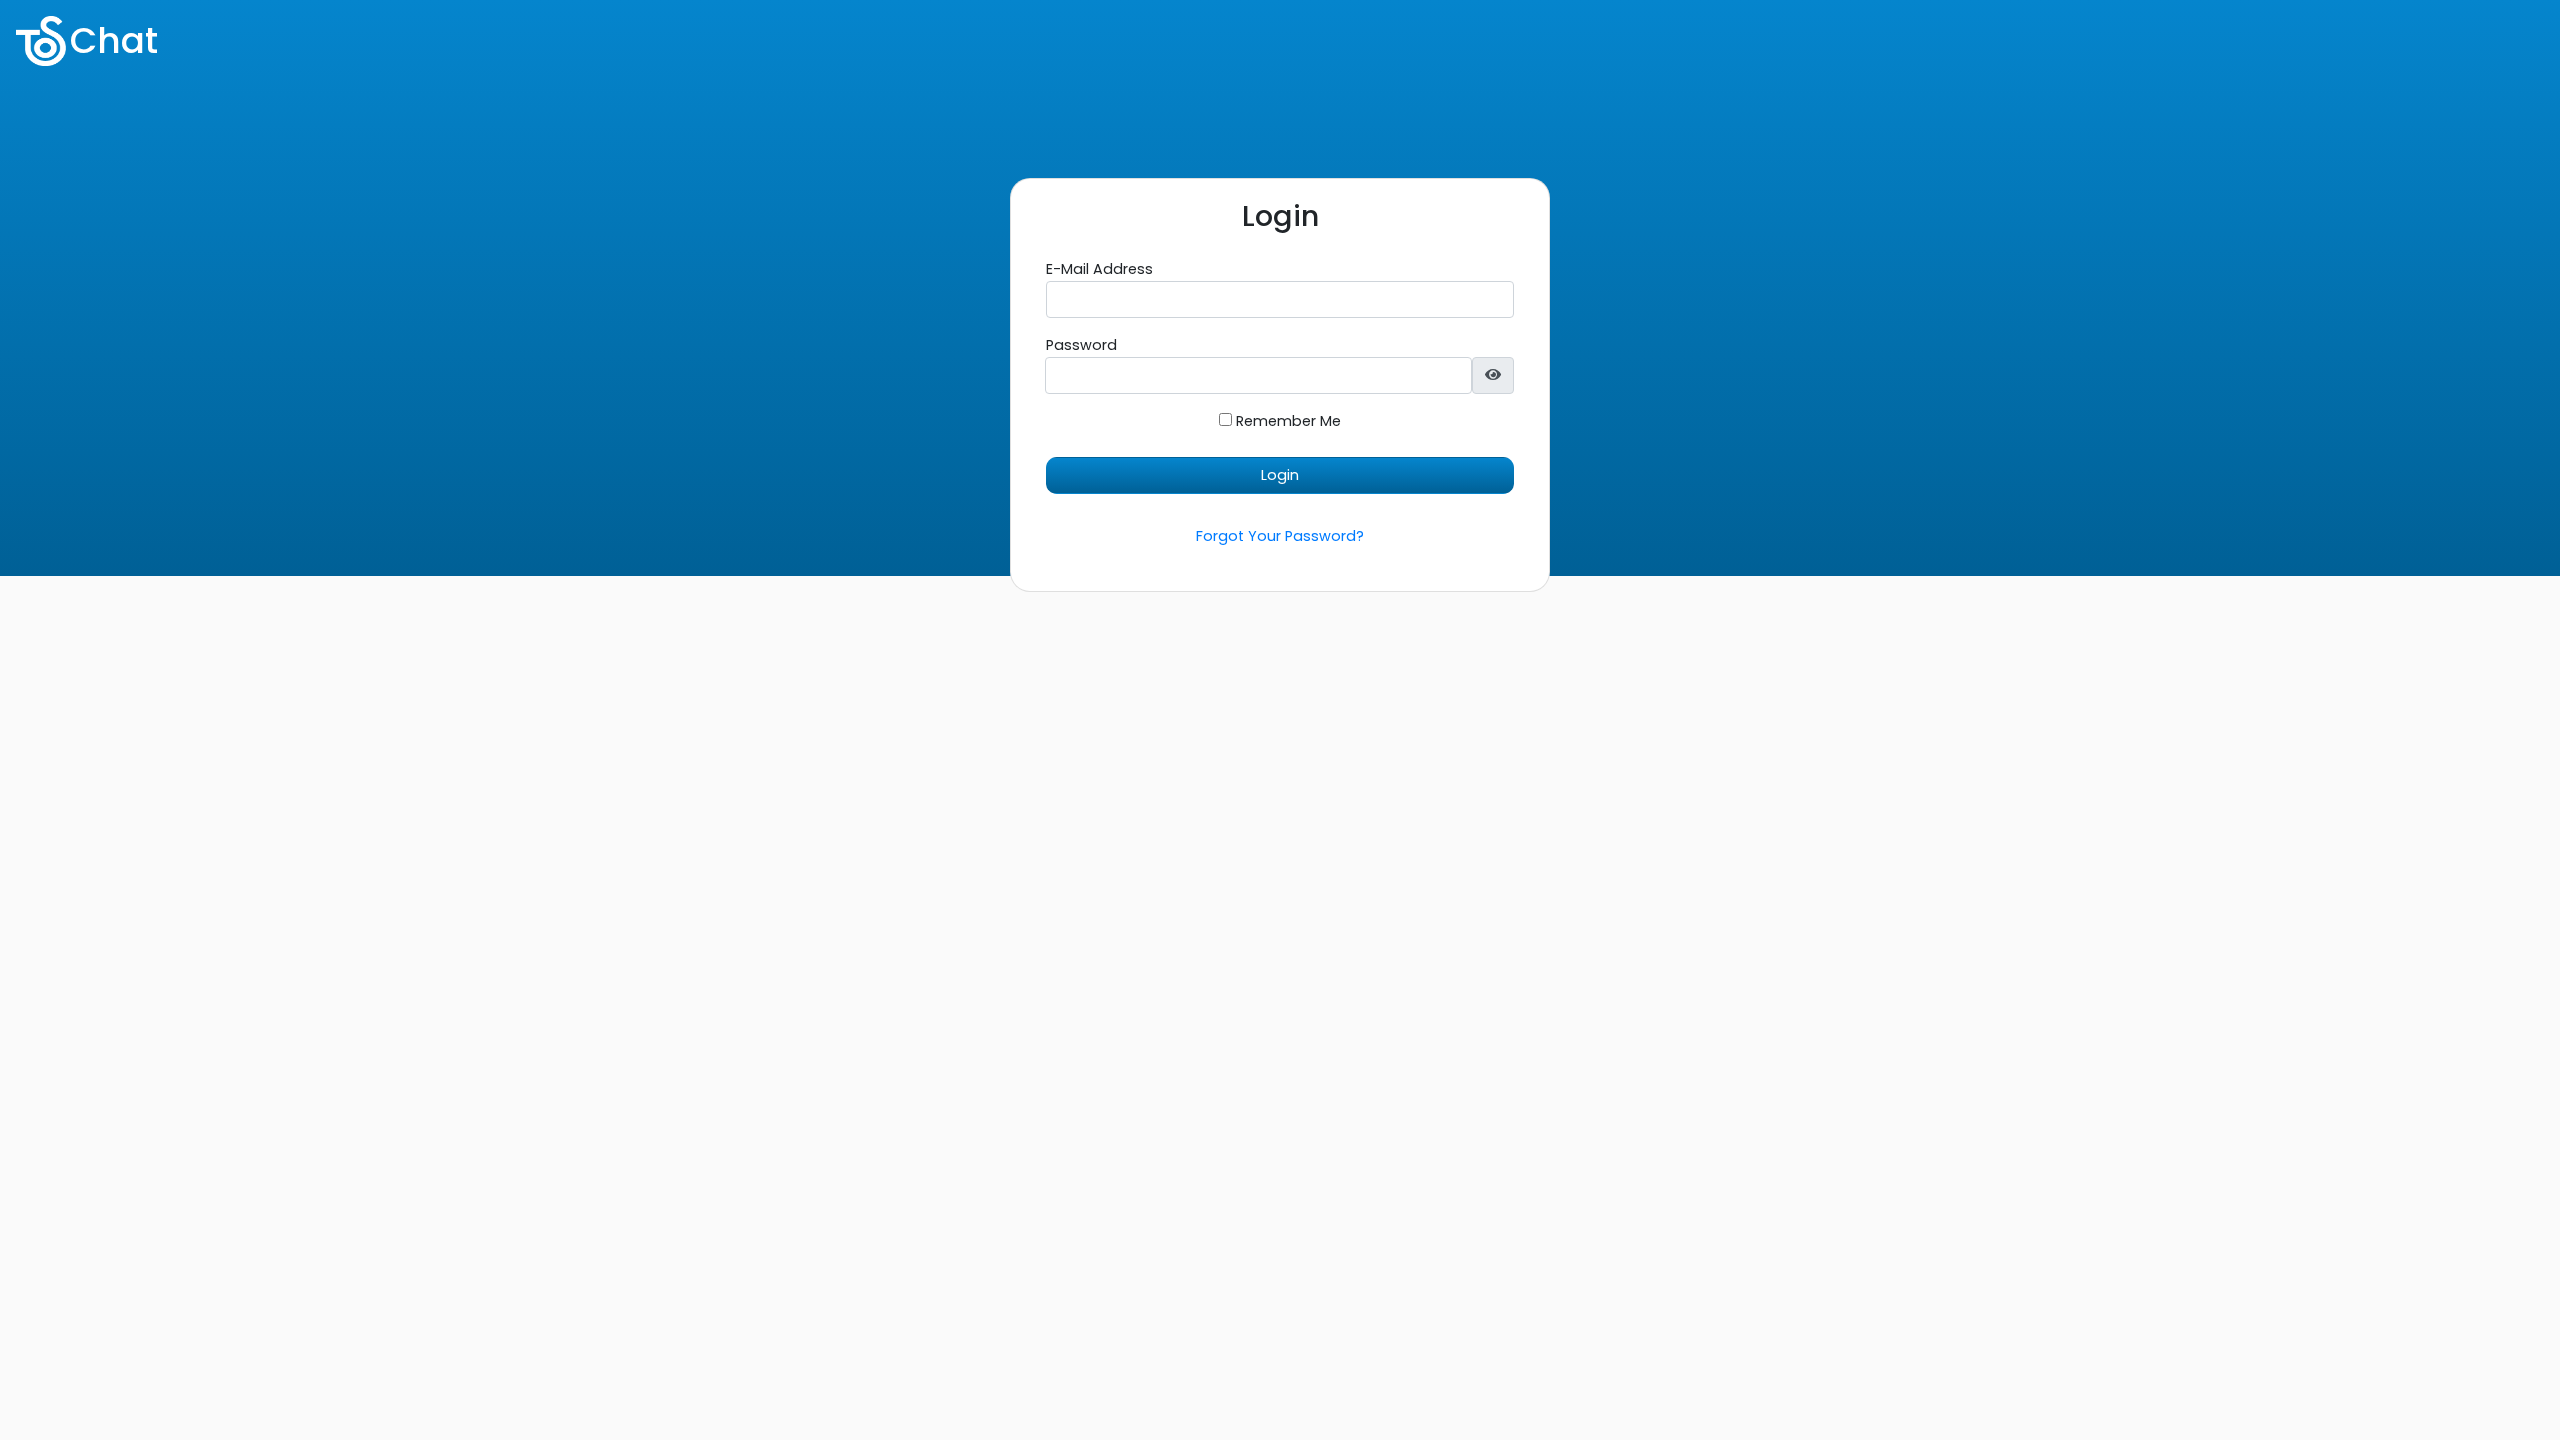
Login (1280, 475)
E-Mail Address (1099, 269)
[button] (1493, 375)
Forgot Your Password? (1280, 536)
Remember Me (1286, 421)
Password (1081, 345)
